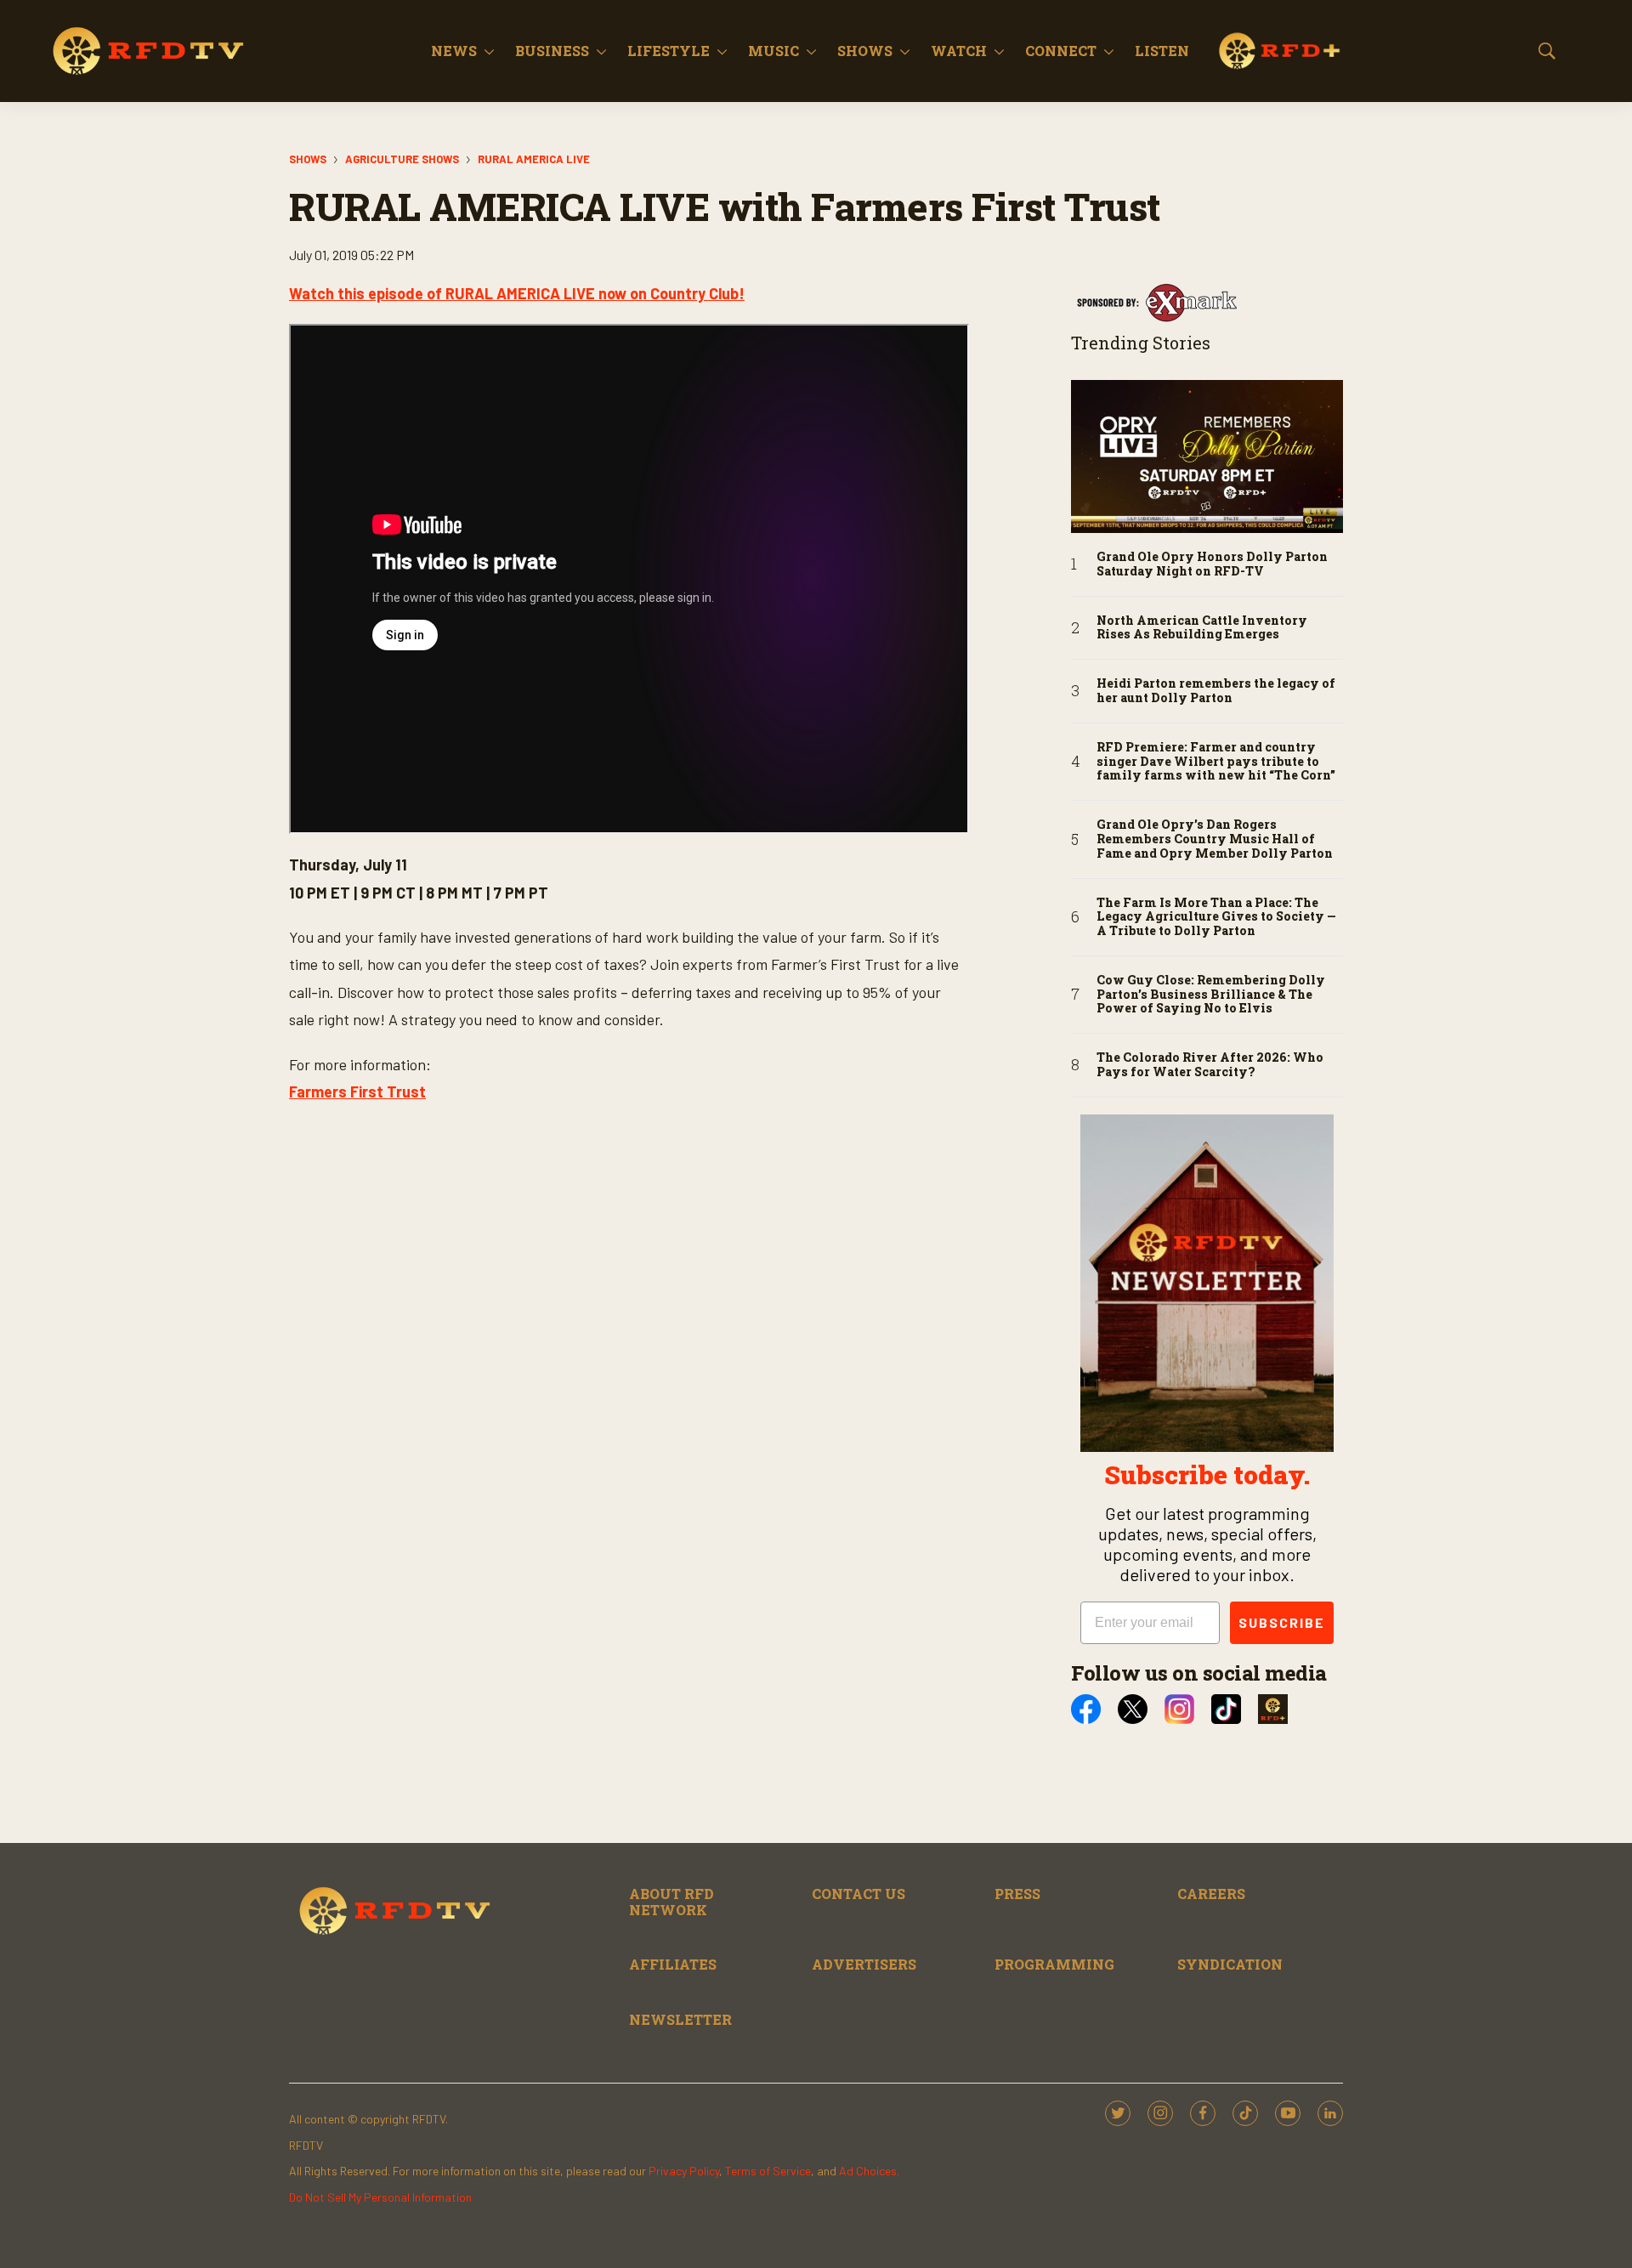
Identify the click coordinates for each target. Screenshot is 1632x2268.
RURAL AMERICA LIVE (534, 159)
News (454, 51)
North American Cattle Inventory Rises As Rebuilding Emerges (1202, 628)
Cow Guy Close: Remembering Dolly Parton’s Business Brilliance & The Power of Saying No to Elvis (1211, 995)
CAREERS (1211, 1894)
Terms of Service (768, 2171)
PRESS (1017, 1894)
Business (552, 51)
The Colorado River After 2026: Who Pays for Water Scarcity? (1210, 1065)
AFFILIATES (673, 1964)
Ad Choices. (869, 2171)
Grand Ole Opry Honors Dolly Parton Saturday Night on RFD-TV (1212, 564)
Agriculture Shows (402, 159)
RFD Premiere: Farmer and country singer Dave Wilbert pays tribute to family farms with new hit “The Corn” (1216, 762)
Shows (865, 51)
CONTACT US (858, 1894)
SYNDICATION (1230, 1964)
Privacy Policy (684, 2171)
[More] (489, 51)
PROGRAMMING (1054, 1964)
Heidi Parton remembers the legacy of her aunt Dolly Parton (1216, 691)
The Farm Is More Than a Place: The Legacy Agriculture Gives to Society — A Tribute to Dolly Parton (1216, 917)
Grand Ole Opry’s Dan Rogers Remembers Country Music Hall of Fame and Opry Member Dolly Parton (1215, 839)
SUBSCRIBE (1282, 1622)
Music (773, 51)
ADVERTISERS (864, 1964)
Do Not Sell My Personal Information (380, 2197)
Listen (1162, 51)
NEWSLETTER (680, 2019)
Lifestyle (669, 51)
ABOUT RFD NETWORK (671, 1902)
